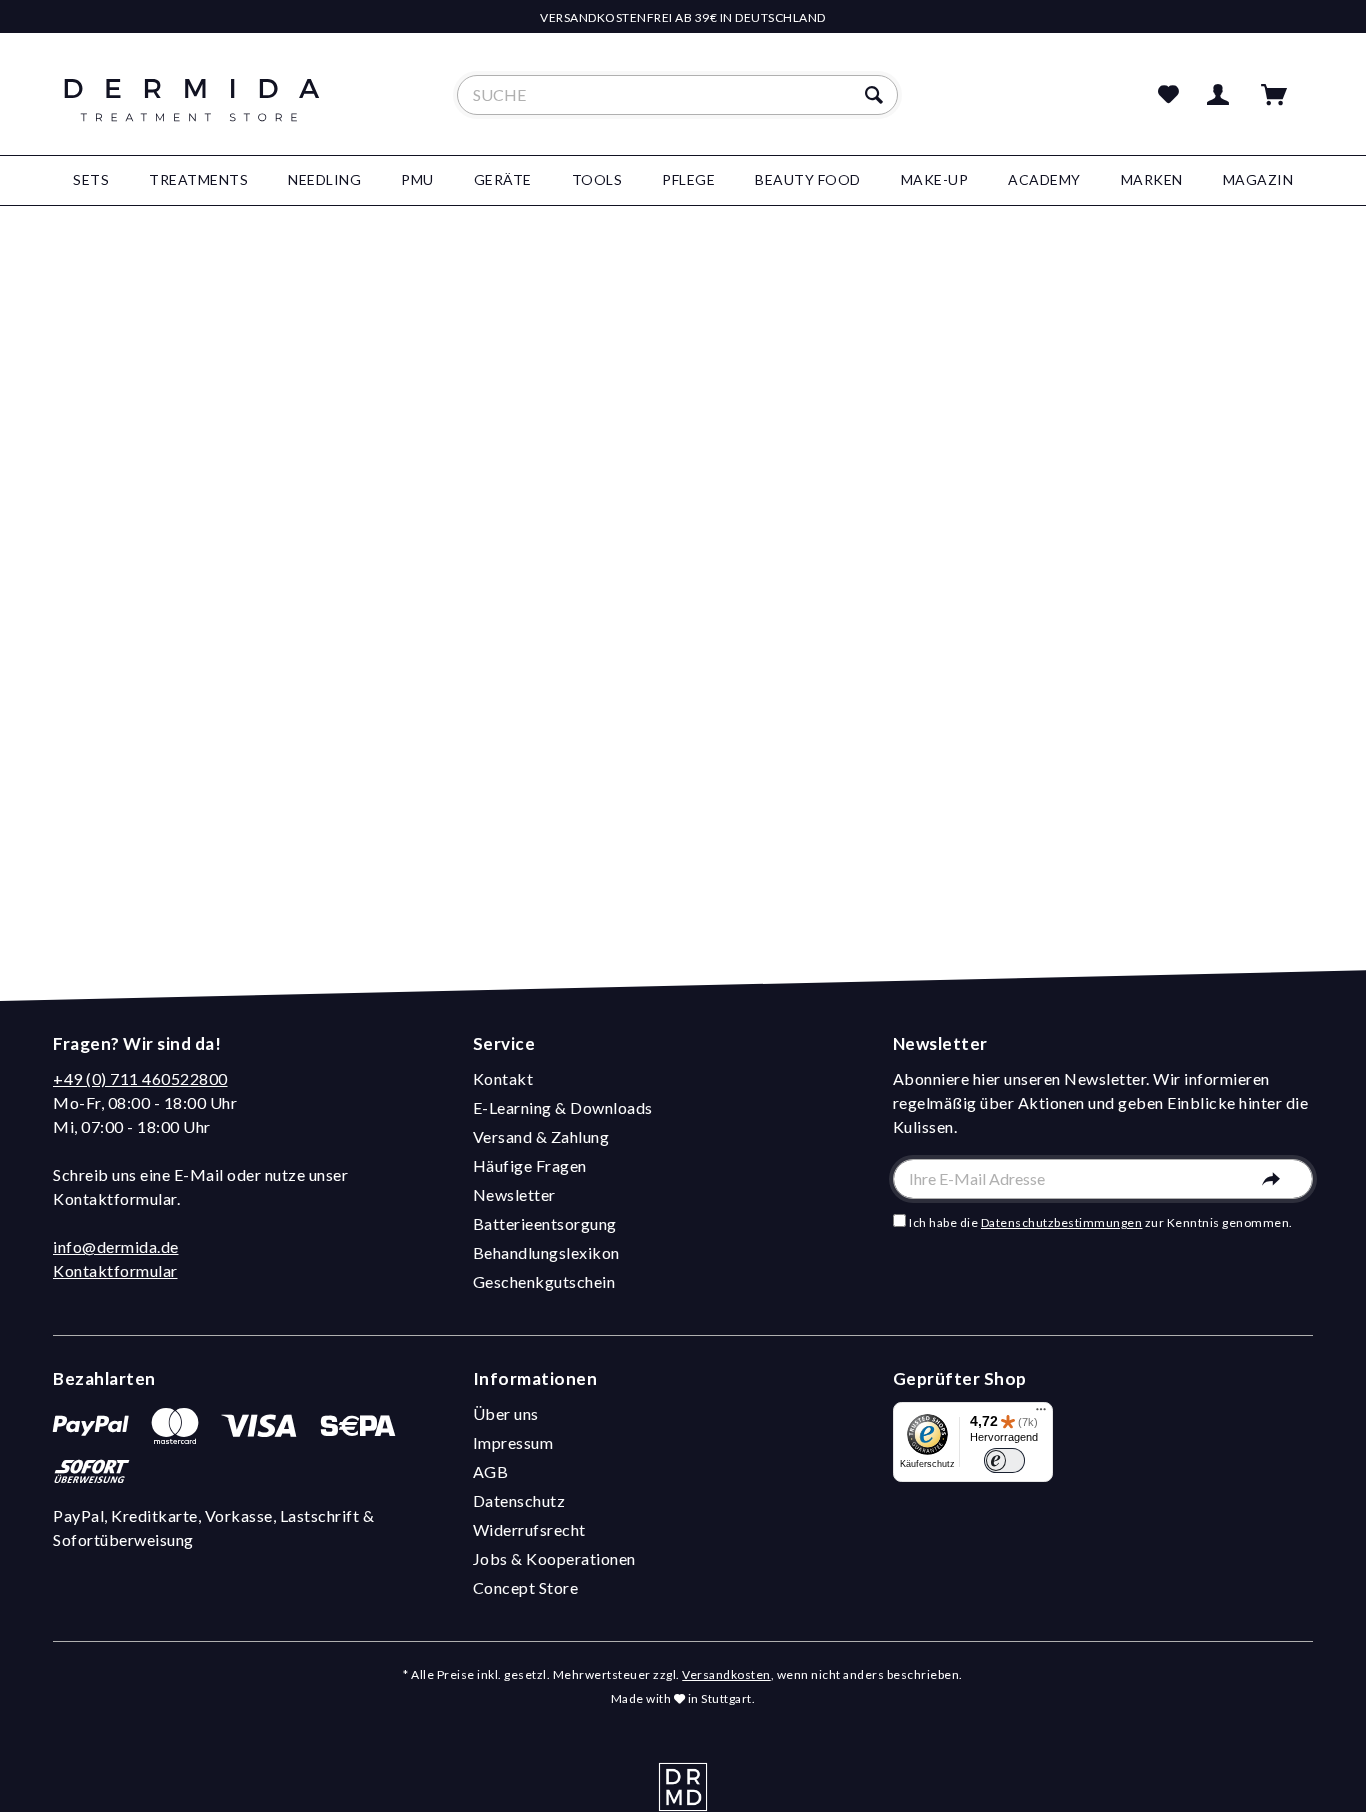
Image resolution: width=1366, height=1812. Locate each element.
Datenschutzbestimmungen (1062, 1222)
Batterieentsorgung (545, 1223)
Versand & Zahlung (541, 1136)
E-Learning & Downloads (563, 1107)
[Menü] (1041, 1414)
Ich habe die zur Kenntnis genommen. (1101, 1222)
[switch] (1004, 1460)
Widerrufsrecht (529, 1529)
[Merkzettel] (1169, 95)
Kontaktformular (115, 1270)
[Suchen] (876, 95)
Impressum (513, 1442)
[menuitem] (677, 95)
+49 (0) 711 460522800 (140, 1078)
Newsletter (514, 1194)
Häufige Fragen (530, 1165)
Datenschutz (519, 1500)
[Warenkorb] (1283, 95)
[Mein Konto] (1222, 95)
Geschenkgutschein (544, 1281)
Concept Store (526, 1587)
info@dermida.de (116, 1246)
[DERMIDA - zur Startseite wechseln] (192, 112)
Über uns (506, 1413)
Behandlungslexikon (546, 1252)
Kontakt (503, 1078)
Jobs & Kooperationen (554, 1558)
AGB (491, 1471)
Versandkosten (726, 1674)
